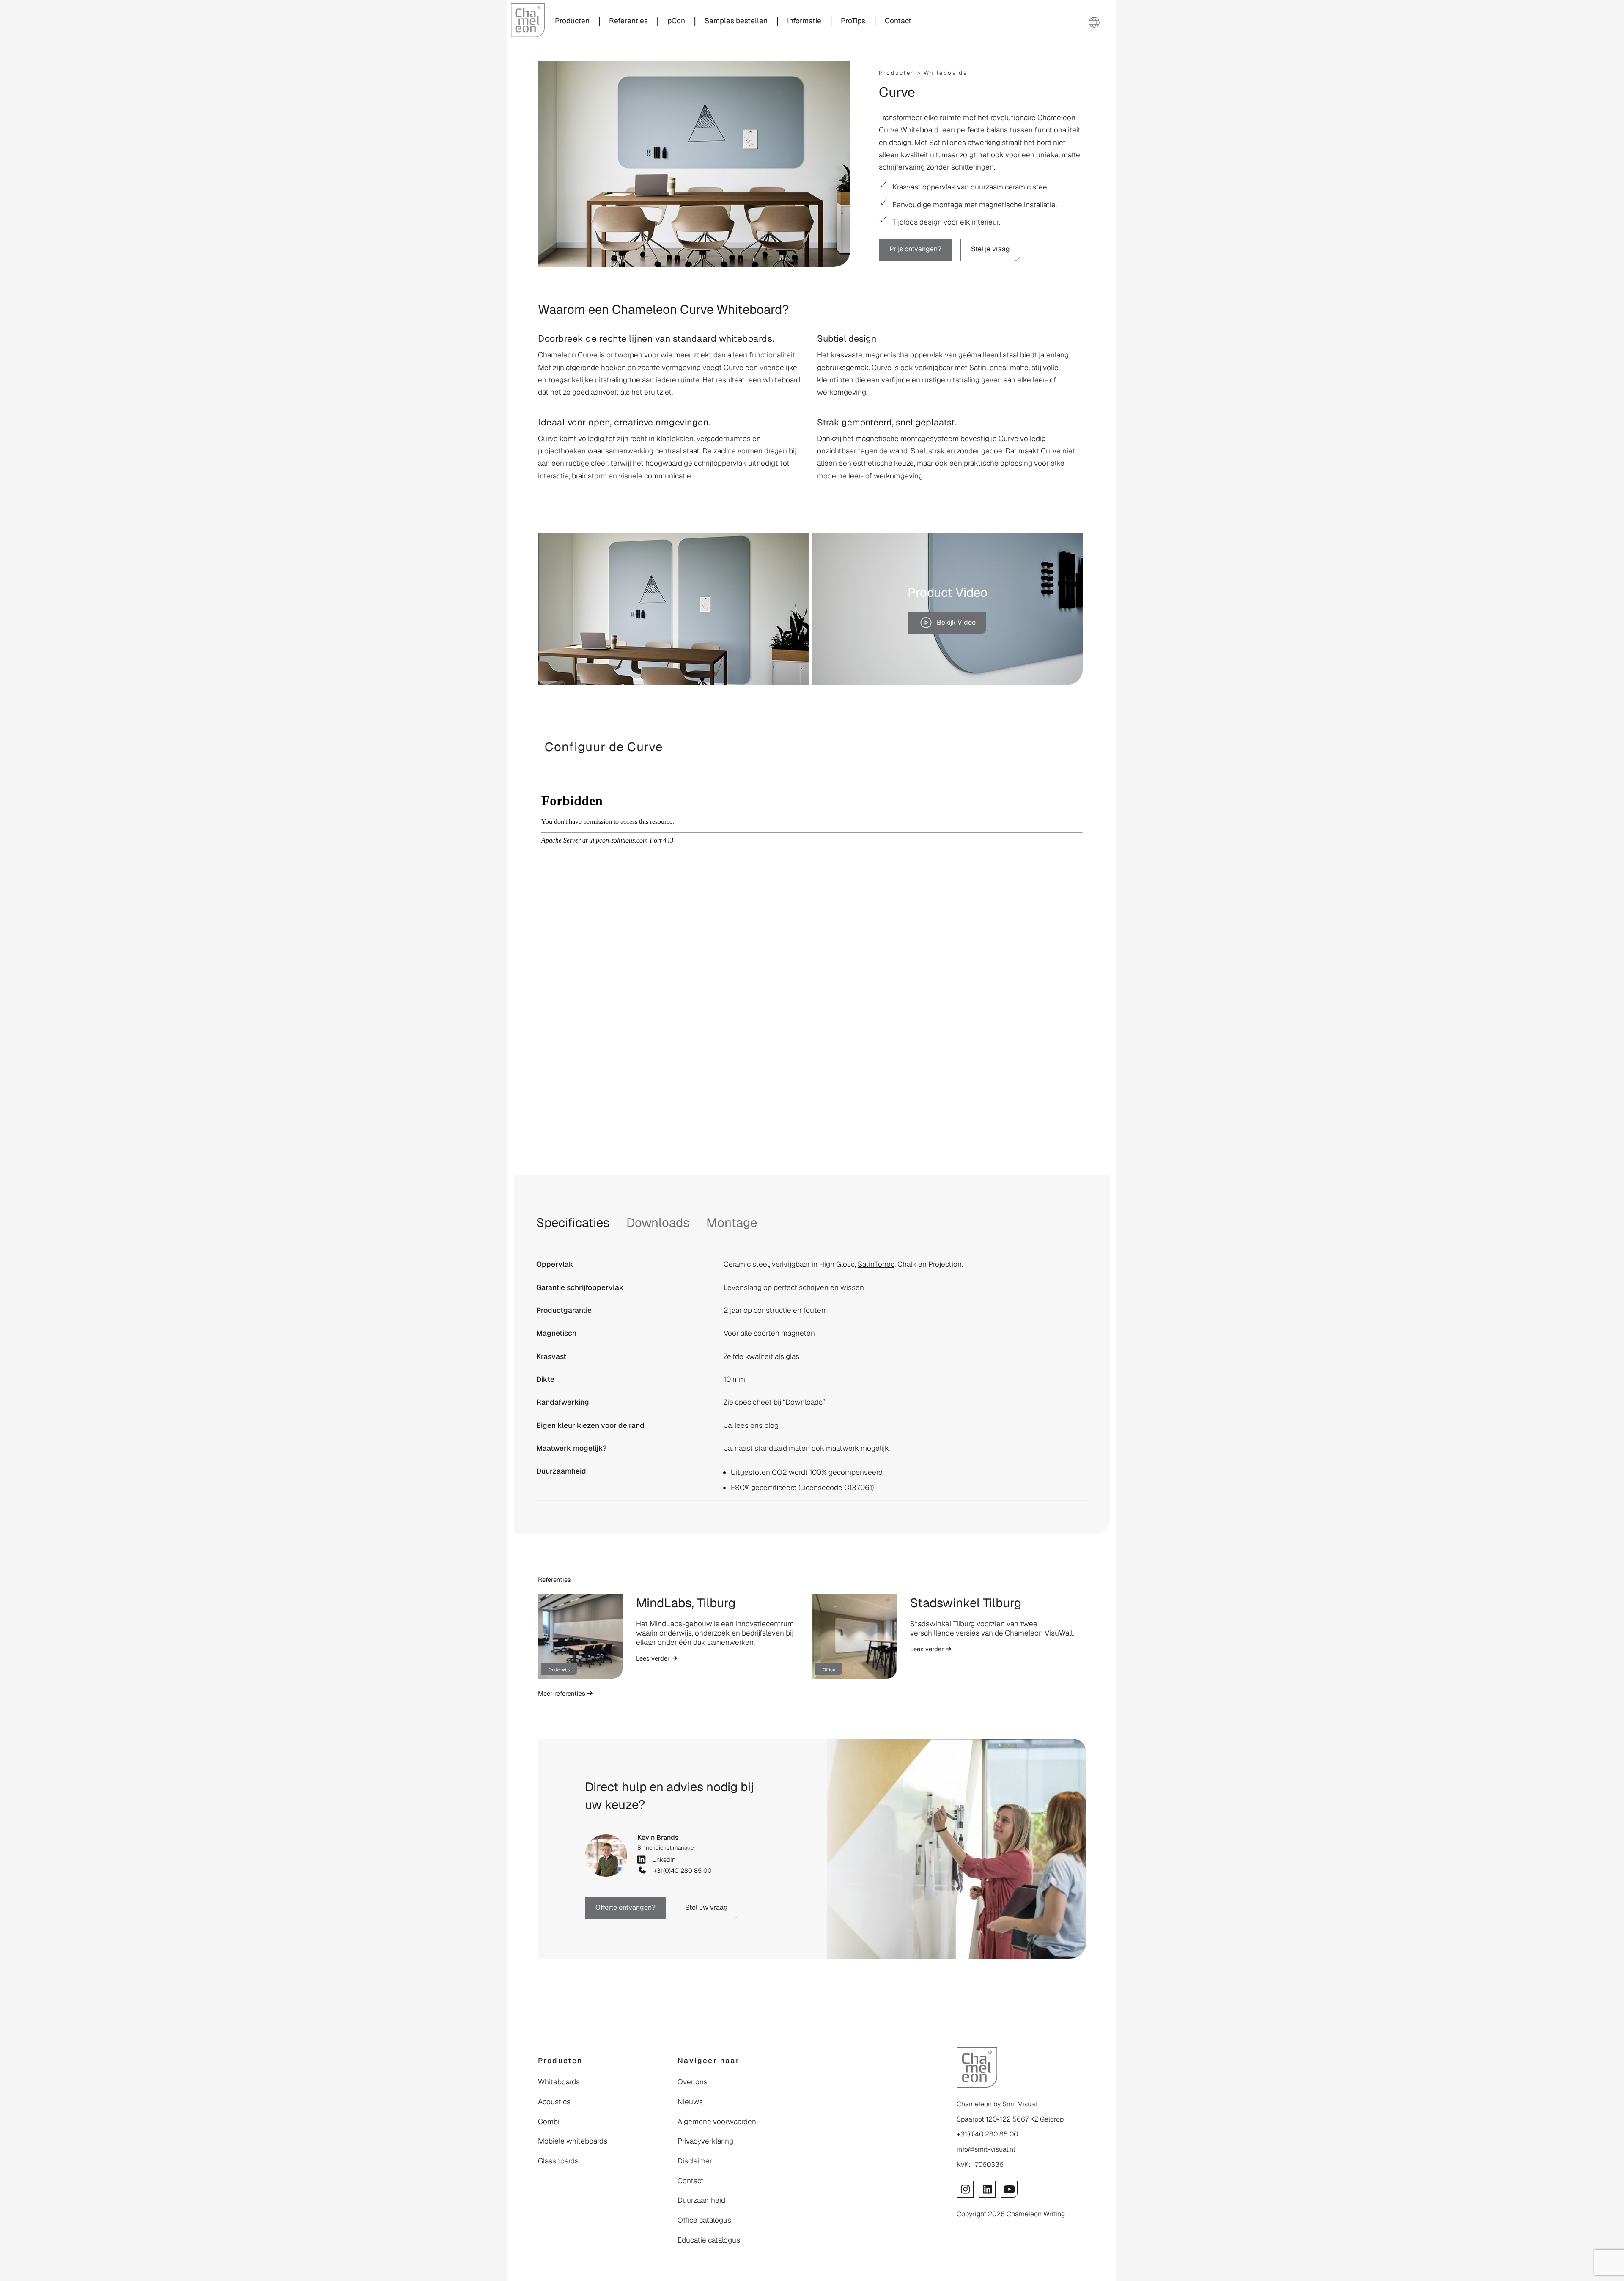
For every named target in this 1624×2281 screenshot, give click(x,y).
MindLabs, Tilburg (686, 1603)
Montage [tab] (732, 1223)
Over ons (693, 2082)
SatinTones (988, 368)
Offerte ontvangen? (625, 1907)
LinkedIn (662, 1860)
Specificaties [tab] (573, 1223)
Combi (549, 2122)
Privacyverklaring (705, 2141)
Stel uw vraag (706, 1907)
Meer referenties (562, 1693)
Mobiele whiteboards (573, 2141)
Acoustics (554, 2102)
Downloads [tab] (658, 1223)
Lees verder (654, 1658)
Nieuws (690, 2102)
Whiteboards (945, 73)
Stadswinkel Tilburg (966, 1603)
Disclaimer (695, 2161)
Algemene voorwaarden (717, 2122)
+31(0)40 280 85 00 (681, 1871)
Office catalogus (704, 2220)
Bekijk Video (956, 622)
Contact (691, 2181)
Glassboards (558, 2161)
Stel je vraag (990, 249)
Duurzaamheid (701, 2200)
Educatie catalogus (709, 2240)
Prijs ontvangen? (915, 249)
